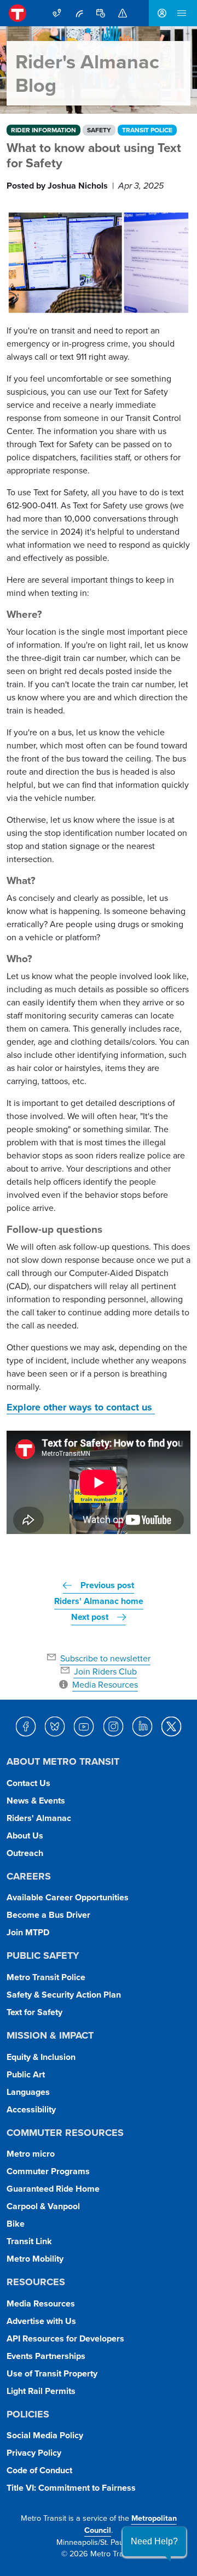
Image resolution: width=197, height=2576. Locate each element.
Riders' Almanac (39, 1818)
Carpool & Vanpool (43, 2206)
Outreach (25, 1853)
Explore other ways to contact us (81, 1407)
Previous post (107, 1585)
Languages (28, 2092)
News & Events (36, 1801)
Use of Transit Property (52, 2373)
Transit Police (147, 130)
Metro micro (31, 2154)
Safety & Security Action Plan (64, 1995)
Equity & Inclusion (41, 2057)
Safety (99, 130)
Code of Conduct (39, 2470)
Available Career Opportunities (68, 1897)
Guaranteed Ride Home (53, 2189)
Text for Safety (34, 2012)
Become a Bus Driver (48, 1915)
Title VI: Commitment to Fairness (71, 2488)
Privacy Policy (34, 2453)
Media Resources (41, 2303)
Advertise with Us (41, 2321)
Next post (90, 1617)
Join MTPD (28, 1932)
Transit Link (29, 2241)
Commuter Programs (48, 2171)
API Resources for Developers (65, 2338)
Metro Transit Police (46, 1977)
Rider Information (44, 130)
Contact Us (28, 1783)
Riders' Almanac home (99, 1601)
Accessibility (31, 2109)
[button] (154, 2542)
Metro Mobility (35, 2259)
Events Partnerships (46, 2356)
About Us (25, 1836)
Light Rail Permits (41, 2391)
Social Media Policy (45, 2435)
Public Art (26, 2074)
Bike (16, 2224)
